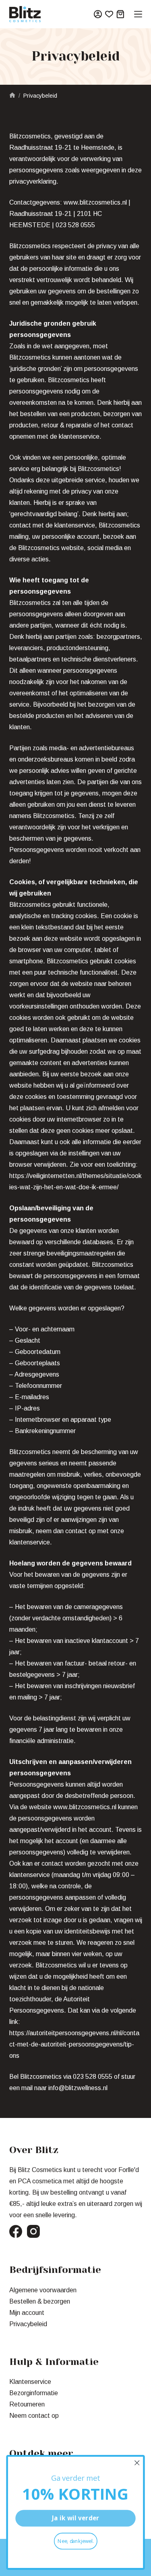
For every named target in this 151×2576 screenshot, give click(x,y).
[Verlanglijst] (109, 14)
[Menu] (138, 14)
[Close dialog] (137, 2463)
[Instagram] (33, 2231)
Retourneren (27, 2404)
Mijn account (27, 2313)
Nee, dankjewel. (76, 2541)
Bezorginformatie (34, 2393)
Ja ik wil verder (76, 2518)
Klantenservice (30, 2382)
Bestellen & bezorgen (40, 2301)
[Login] (98, 14)
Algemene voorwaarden (43, 2290)
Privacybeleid (28, 2324)
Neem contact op (34, 2416)
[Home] (12, 96)
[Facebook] (16, 2231)
